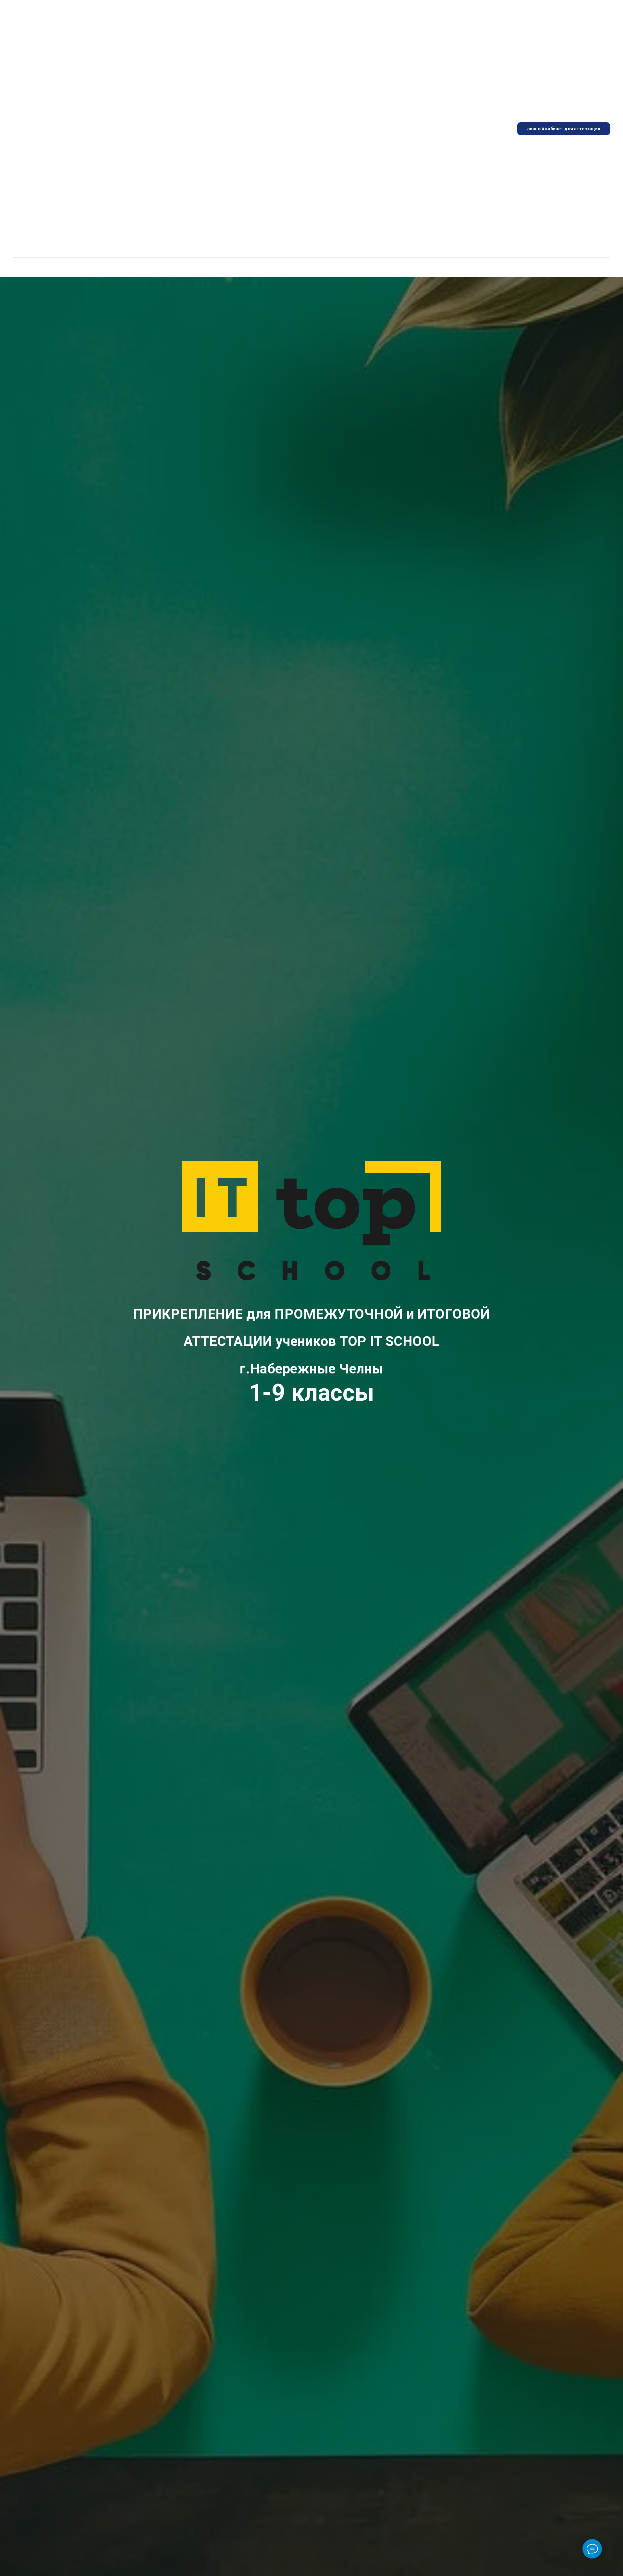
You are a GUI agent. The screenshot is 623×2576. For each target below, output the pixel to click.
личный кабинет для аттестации (564, 129)
